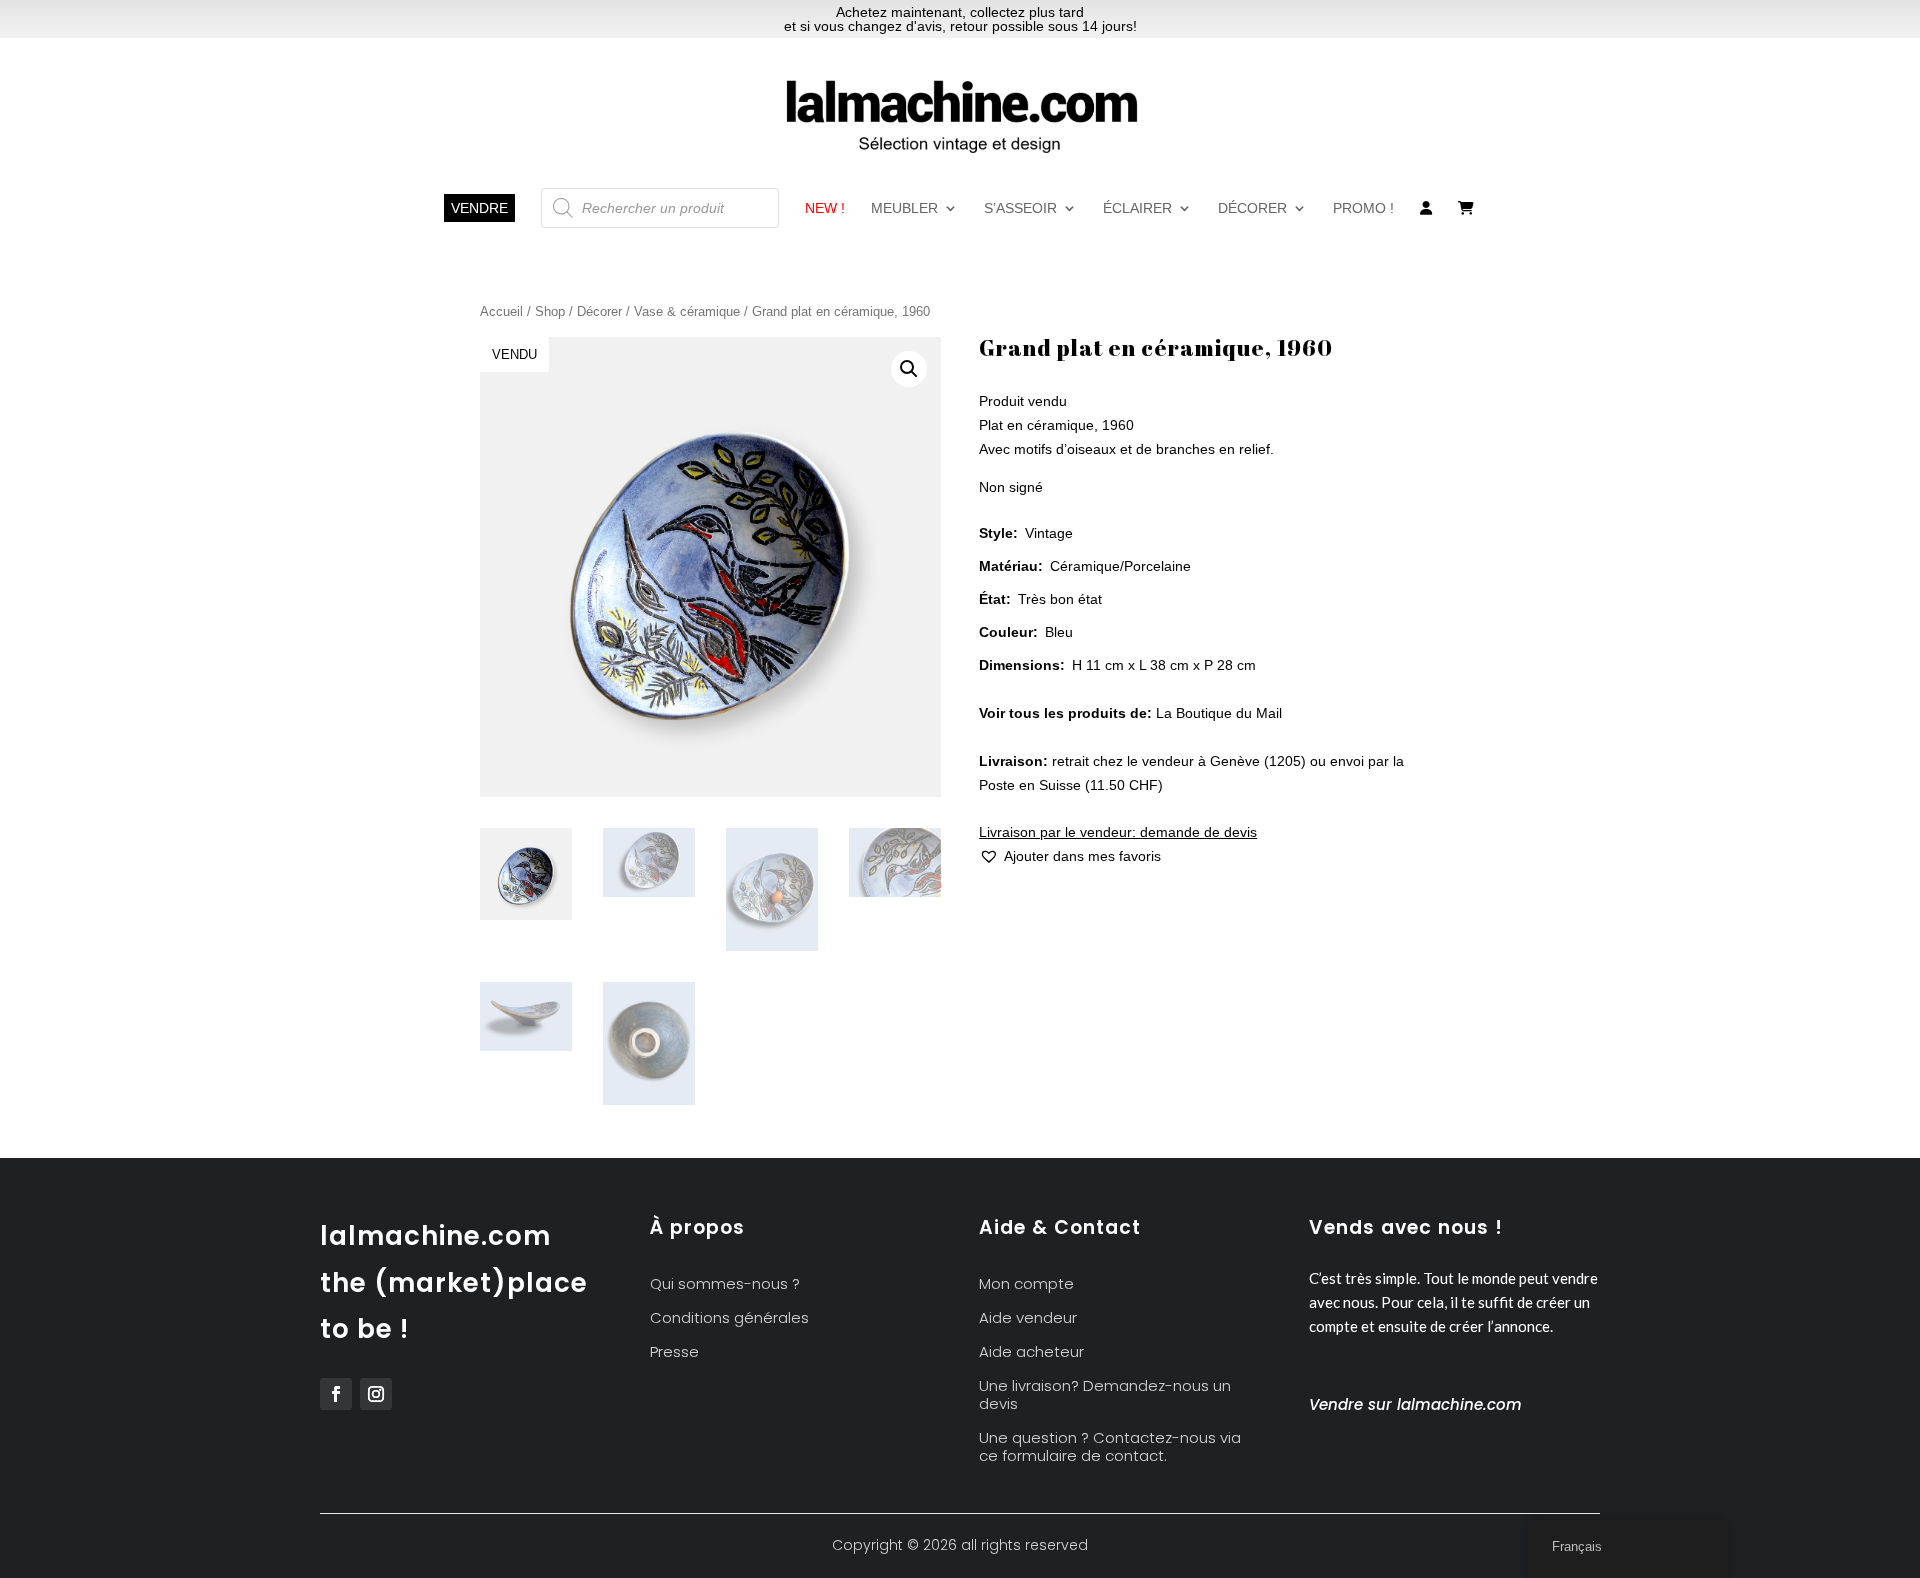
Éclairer (1137, 208)
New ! (825, 208)
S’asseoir (1020, 208)
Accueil (501, 311)
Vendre (479, 208)
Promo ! (1363, 208)
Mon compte (1026, 1284)
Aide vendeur (1028, 1318)
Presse (674, 1352)
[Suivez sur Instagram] (376, 1394)
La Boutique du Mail (1219, 713)
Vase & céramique (687, 311)
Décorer (1252, 208)
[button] (909, 369)
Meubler (904, 208)
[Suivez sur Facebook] (336, 1394)
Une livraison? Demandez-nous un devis (1105, 1395)
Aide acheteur (1031, 1352)
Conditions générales (729, 1318)
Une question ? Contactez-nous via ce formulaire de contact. (1110, 1447)
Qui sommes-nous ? (725, 1284)
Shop (550, 311)
